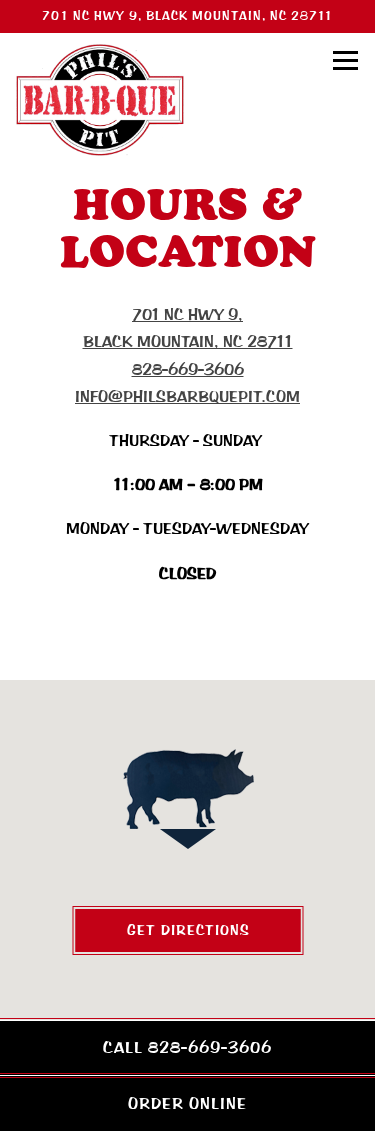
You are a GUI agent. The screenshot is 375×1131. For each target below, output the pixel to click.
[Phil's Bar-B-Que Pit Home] (101, 99)
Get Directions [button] (188, 930)
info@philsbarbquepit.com (187, 396)
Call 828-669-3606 (187, 1047)
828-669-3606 (188, 369)
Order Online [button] (187, 1103)
